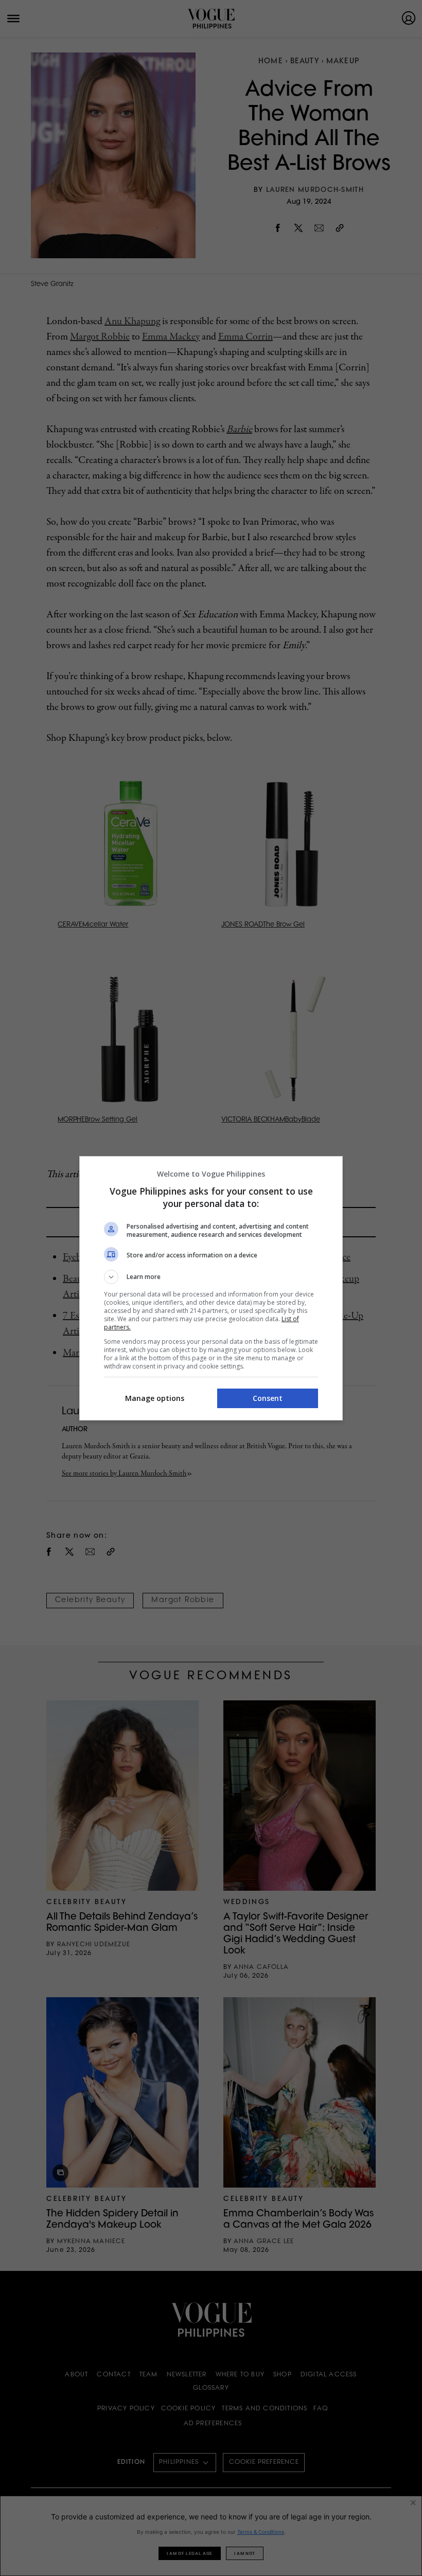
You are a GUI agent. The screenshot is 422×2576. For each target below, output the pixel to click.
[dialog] (211, 1288)
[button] (211, 1277)
